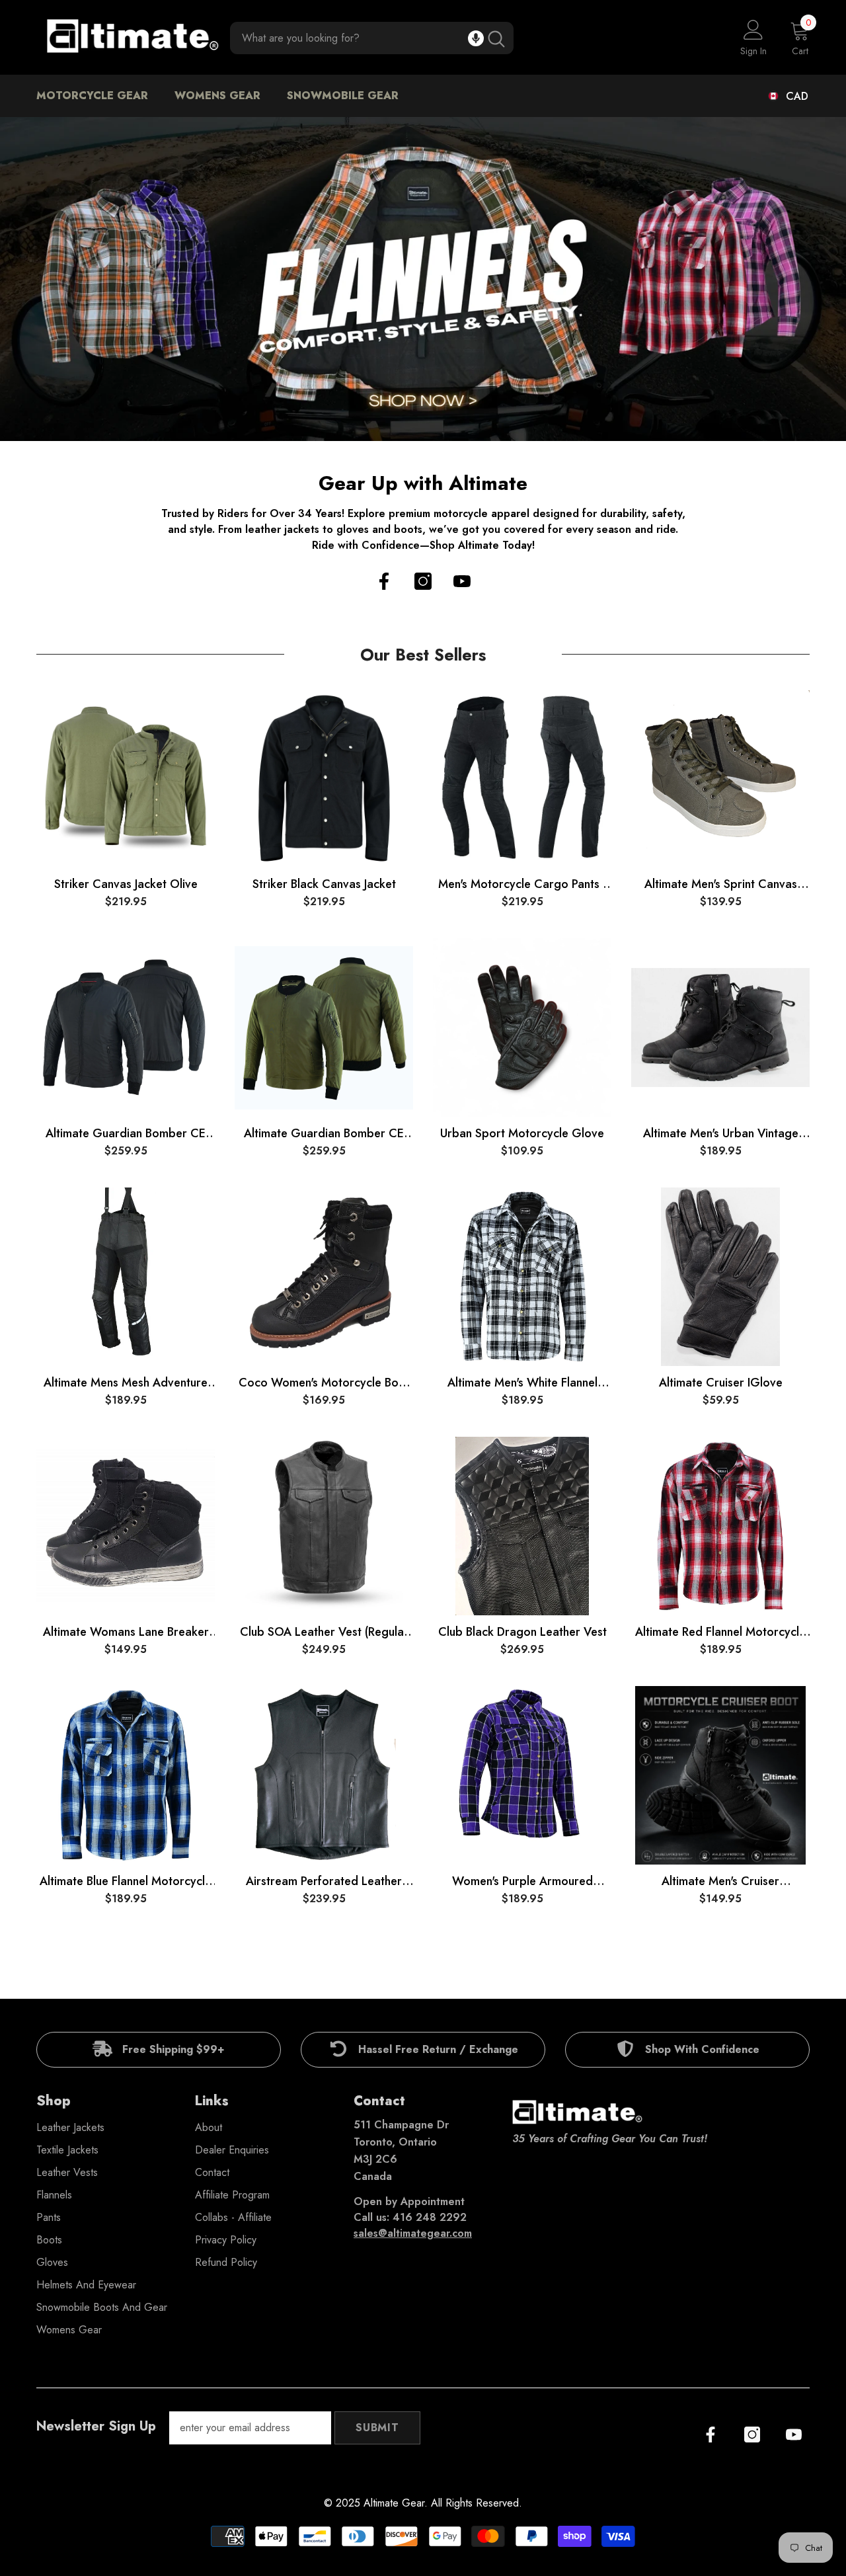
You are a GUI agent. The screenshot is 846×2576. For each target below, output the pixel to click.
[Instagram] (423, 581)
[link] (159, 2050)
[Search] (372, 38)
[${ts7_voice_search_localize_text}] (476, 38)
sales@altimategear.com (413, 2233)
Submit (377, 2428)
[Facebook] (384, 581)
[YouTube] (462, 581)
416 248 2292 (430, 2217)
